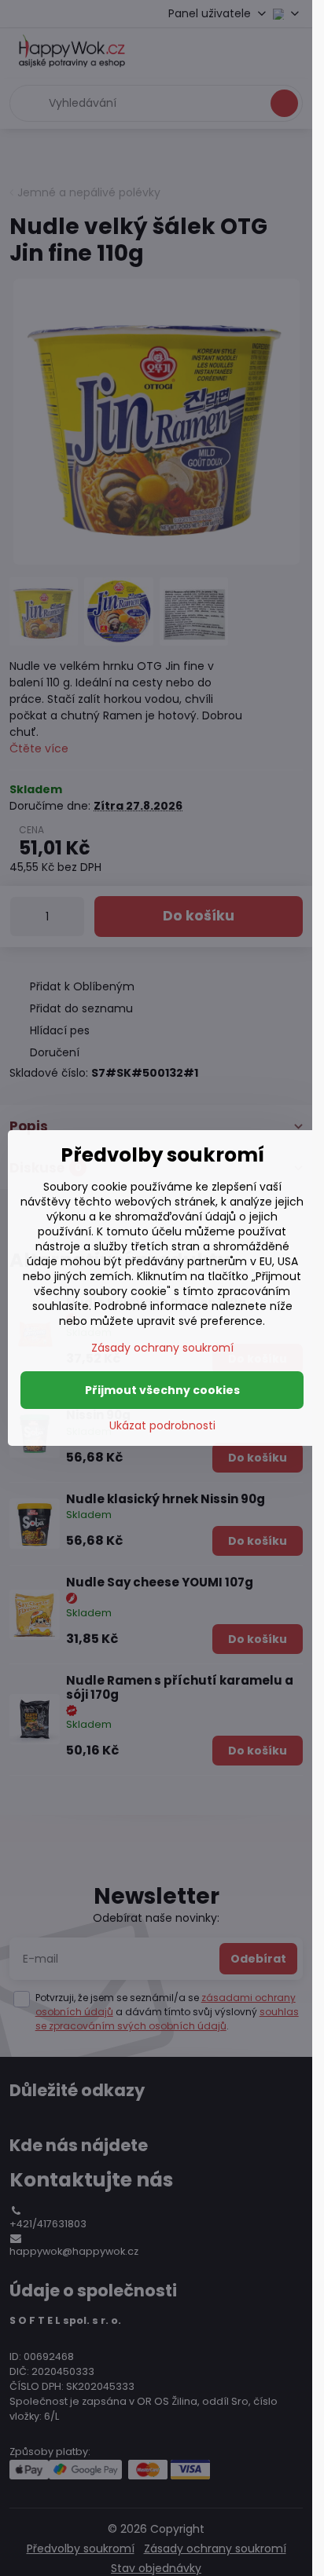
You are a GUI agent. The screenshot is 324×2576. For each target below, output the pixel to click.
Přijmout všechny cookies (162, 1390)
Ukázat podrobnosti (162, 1426)
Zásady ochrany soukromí (162, 1348)
